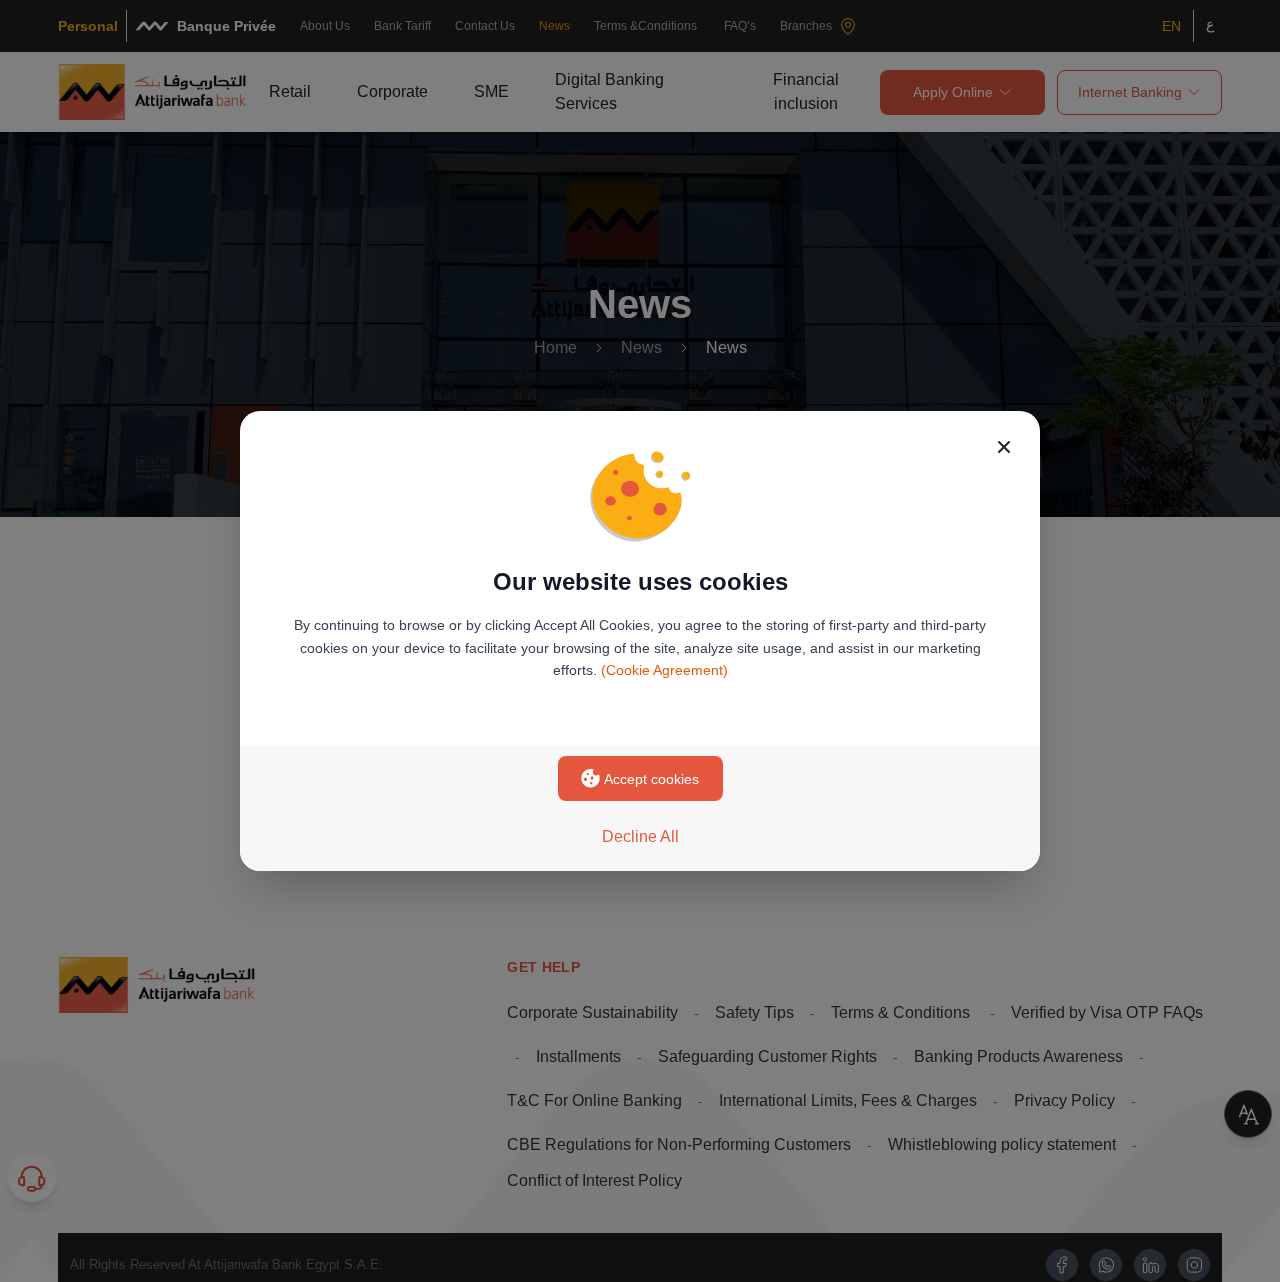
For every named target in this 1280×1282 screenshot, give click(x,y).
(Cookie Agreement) (664, 670)
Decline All (640, 836)
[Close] (1004, 447)
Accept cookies (651, 779)
